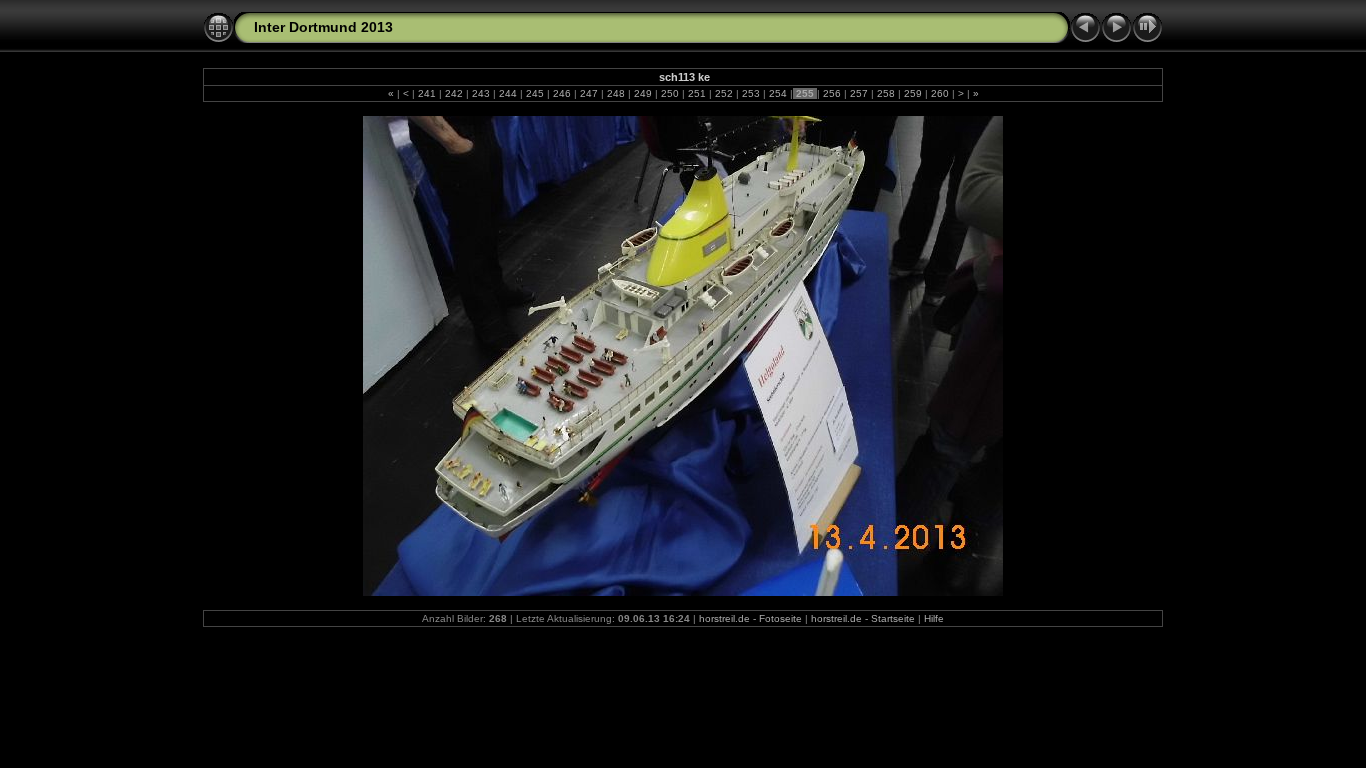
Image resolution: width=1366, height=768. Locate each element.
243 (481, 93)
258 (886, 93)
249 (643, 93)
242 (454, 93)
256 (832, 93)
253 (751, 93)
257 (859, 93)
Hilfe (934, 618)
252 (724, 93)
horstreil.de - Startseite (863, 618)
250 (670, 93)
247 (589, 93)
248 (616, 93)
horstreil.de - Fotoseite (750, 618)
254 (778, 93)
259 (913, 93)
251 (697, 93)
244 (508, 93)
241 (427, 93)
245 (535, 93)
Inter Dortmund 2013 (323, 27)
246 (562, 93)
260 (940, 93)
